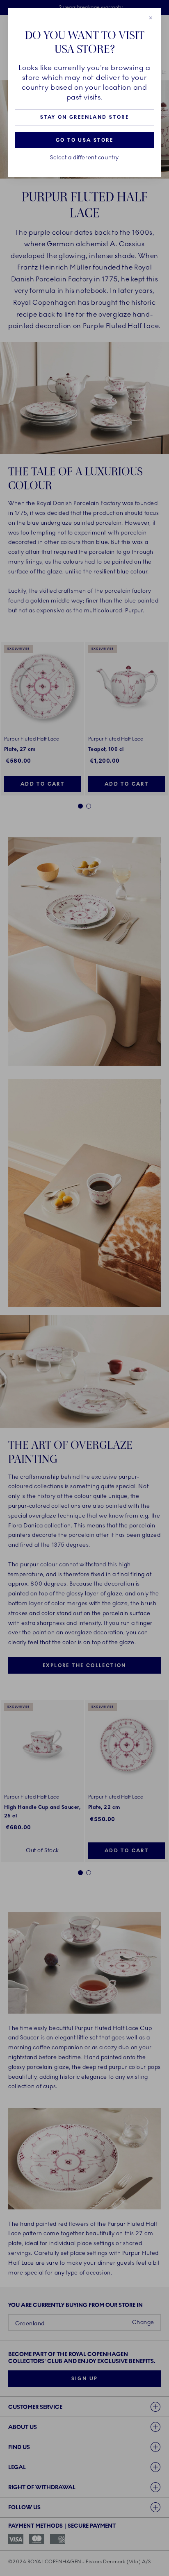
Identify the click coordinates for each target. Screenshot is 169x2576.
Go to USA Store (84, 140)
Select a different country (84, 158)
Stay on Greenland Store (84, 117)
